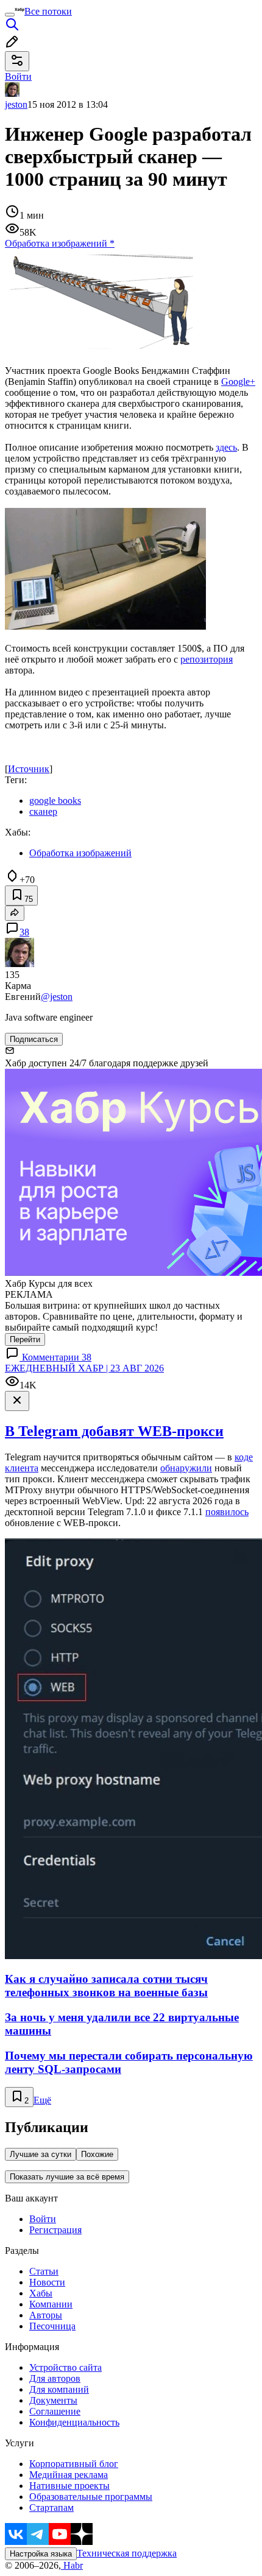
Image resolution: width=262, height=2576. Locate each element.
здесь (226, 447)
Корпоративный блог (74, 2464)
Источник (29, 769)
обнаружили (186, 1468)
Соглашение (55, 2411)
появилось (227, 1512)
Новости (47, 2282)
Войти (43, 2219)
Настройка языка (41, 2554)
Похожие (97, 2154)
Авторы (46, 2315)
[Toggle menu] (10, 15)
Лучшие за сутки (41, 2154)
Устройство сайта (65, 2367)
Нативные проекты (69, 2486)
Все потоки (48, 11)
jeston (16, 104)
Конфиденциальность (74, 2422)
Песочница (52, 2326)
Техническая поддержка (127, 2553)
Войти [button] (18, 76)
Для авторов (55, 2378)
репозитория (207, 659)
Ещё (42, 2100)
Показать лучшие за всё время (67, 2177)
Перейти (25, 1339)
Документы (53, 2400)
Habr (72, 2565)
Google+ (238, 382)
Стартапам (51, 2507)
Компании (51, 2304)
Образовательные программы (91, 2497)
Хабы (41, 2293)
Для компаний (59, 2389)
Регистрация (55, 2230)
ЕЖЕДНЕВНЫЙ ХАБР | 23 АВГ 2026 (84, 1368)
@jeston (57, 997)
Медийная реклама (69, 2475)
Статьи (44, 2271)
